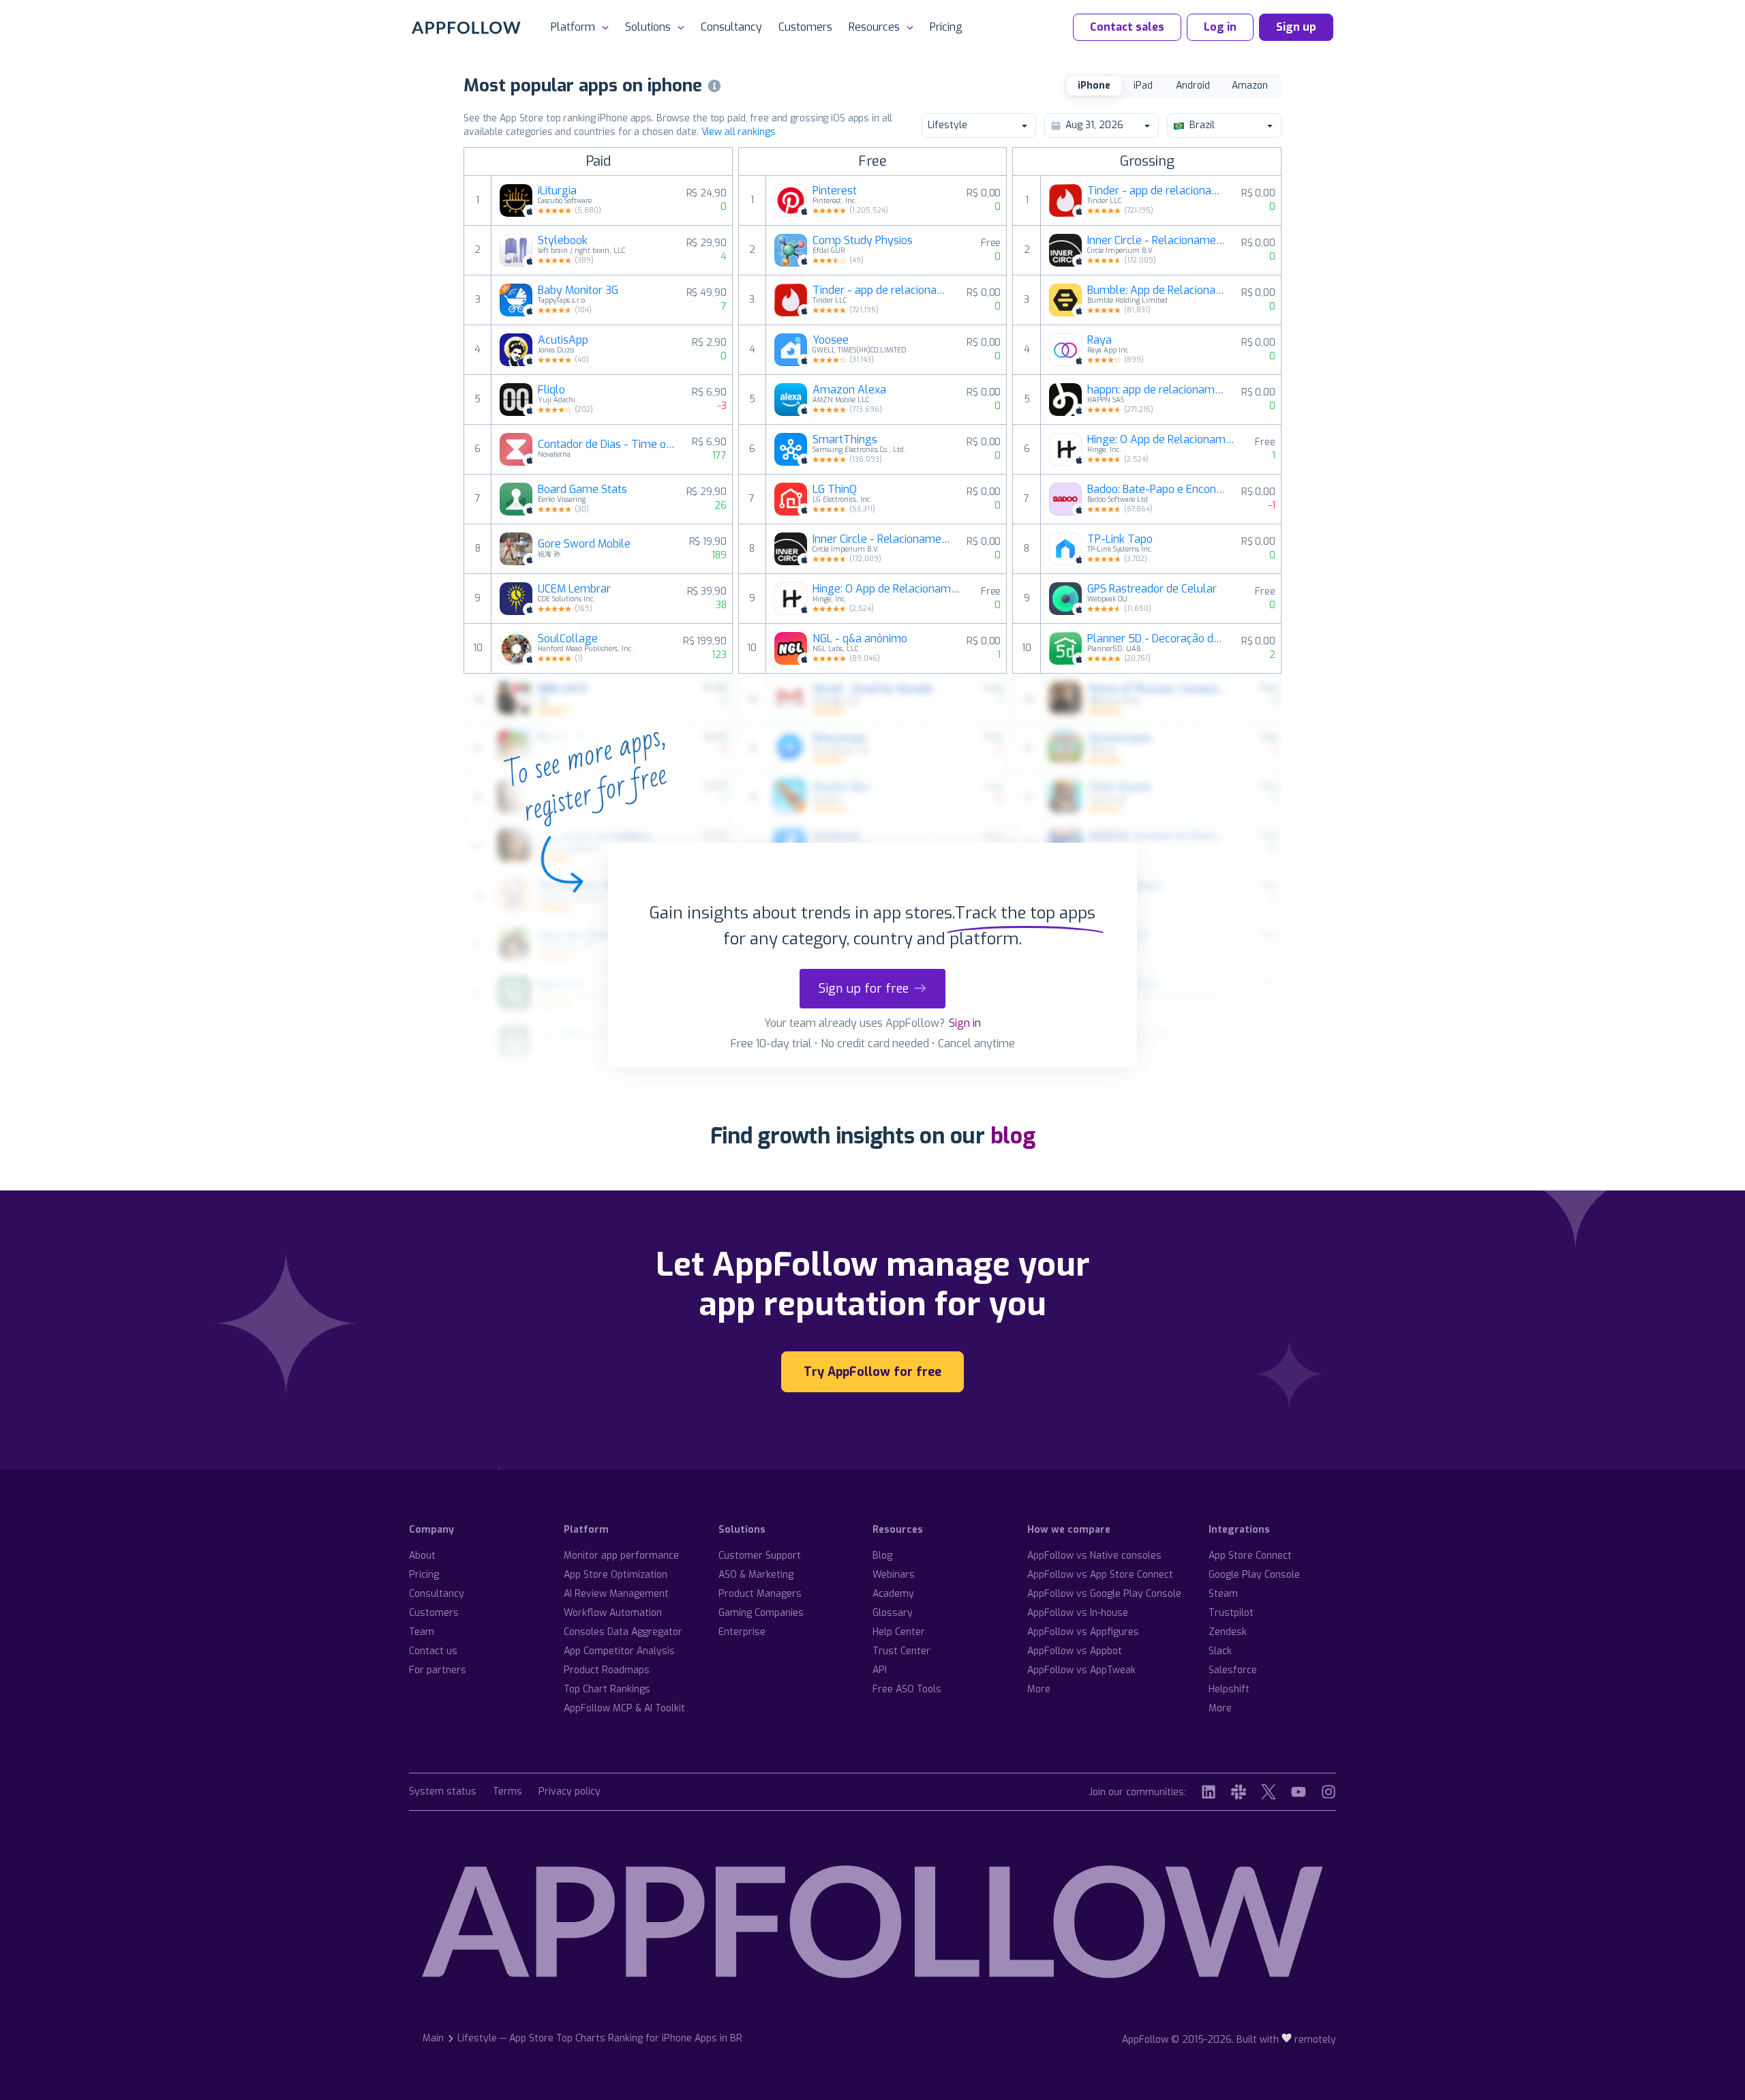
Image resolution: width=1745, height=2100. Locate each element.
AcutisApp (563, 340)
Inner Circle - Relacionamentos (881, 539)
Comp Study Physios (863, 241)
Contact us (433, 1651)
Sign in (965, 1023)
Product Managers (760, 1594)
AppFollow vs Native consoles (1094, 1556)
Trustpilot (1231, 1613)
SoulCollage (568, 639)
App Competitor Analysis (619, 1651)
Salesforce (1233, 1670)
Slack (1220, 1651)
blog (1013, 1136)
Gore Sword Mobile (584, 544)
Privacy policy (570, 1792)
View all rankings (739, 132)
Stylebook (563, 241)
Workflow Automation (613, 1613)
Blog (882, 1556)
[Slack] (1239, 1792)
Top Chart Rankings (607, 1689)
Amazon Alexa (849, 390)
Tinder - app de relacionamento (881, 290)
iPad (1143, 86)
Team (422, 1632)
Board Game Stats (582, 490)
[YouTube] (1299, 1792)
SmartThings (845, 440)
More (1039, 1689)
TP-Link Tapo (1120, 539)
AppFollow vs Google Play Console (1104, 1594)
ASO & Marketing (756, 1575)
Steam (1223, 1594)
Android (1193, 86)
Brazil (1202, 125)
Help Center (899, 1632)
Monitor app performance (621, 1556)
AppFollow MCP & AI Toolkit (624, 1708)
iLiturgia (557, 191)
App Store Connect (1250, 1556)
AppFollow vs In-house (1078, 1613)
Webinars (894, 1575)
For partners (438, 1670)
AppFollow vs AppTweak (1081, 1670)
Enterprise (742, 1632)
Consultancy (731, 27)
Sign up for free (864, 989)
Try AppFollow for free (872, 1372)
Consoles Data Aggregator (623, 1632)
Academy (893, 1594)
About (422, 1556)
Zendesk (1228, 1632)
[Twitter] (1269, 1792)
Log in (1220, 27)
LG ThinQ (835, 490)
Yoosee (831, 340)
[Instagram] (1329, 1792)
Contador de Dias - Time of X (607, 445)
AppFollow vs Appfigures (1083, 1632)
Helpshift (1229, 1689)
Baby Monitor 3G (578, 290)
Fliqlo (551, 390)
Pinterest (835, 191)
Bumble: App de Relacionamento (1156, 290)
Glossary (893, 1613)
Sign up (1296, 27)
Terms (507, 1792)
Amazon (1250, 86)
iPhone (1094, 86)
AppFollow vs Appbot (1075, 1651)
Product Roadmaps (607, 1670)
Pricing (946, 27)
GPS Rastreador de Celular (1152, 589)
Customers (805, 27)
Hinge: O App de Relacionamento (889, 589)
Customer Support (760, 1556)
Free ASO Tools (907, 1689)
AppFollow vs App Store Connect (1100, 1575)
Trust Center (901, 1651)
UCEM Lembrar (574, 589)
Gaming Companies (761, 1613)
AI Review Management (616, 1594)
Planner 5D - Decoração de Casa (1156, 639)
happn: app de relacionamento (1156, 390)
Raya (1099, 340)
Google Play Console (1254, 1575)
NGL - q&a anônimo (860, 639)
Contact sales (1127, 27)
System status (443, 1792)
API (880, 1670)
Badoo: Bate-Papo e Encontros (1156, 490)
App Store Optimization (616, 1575)
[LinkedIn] (1209, 1792)
